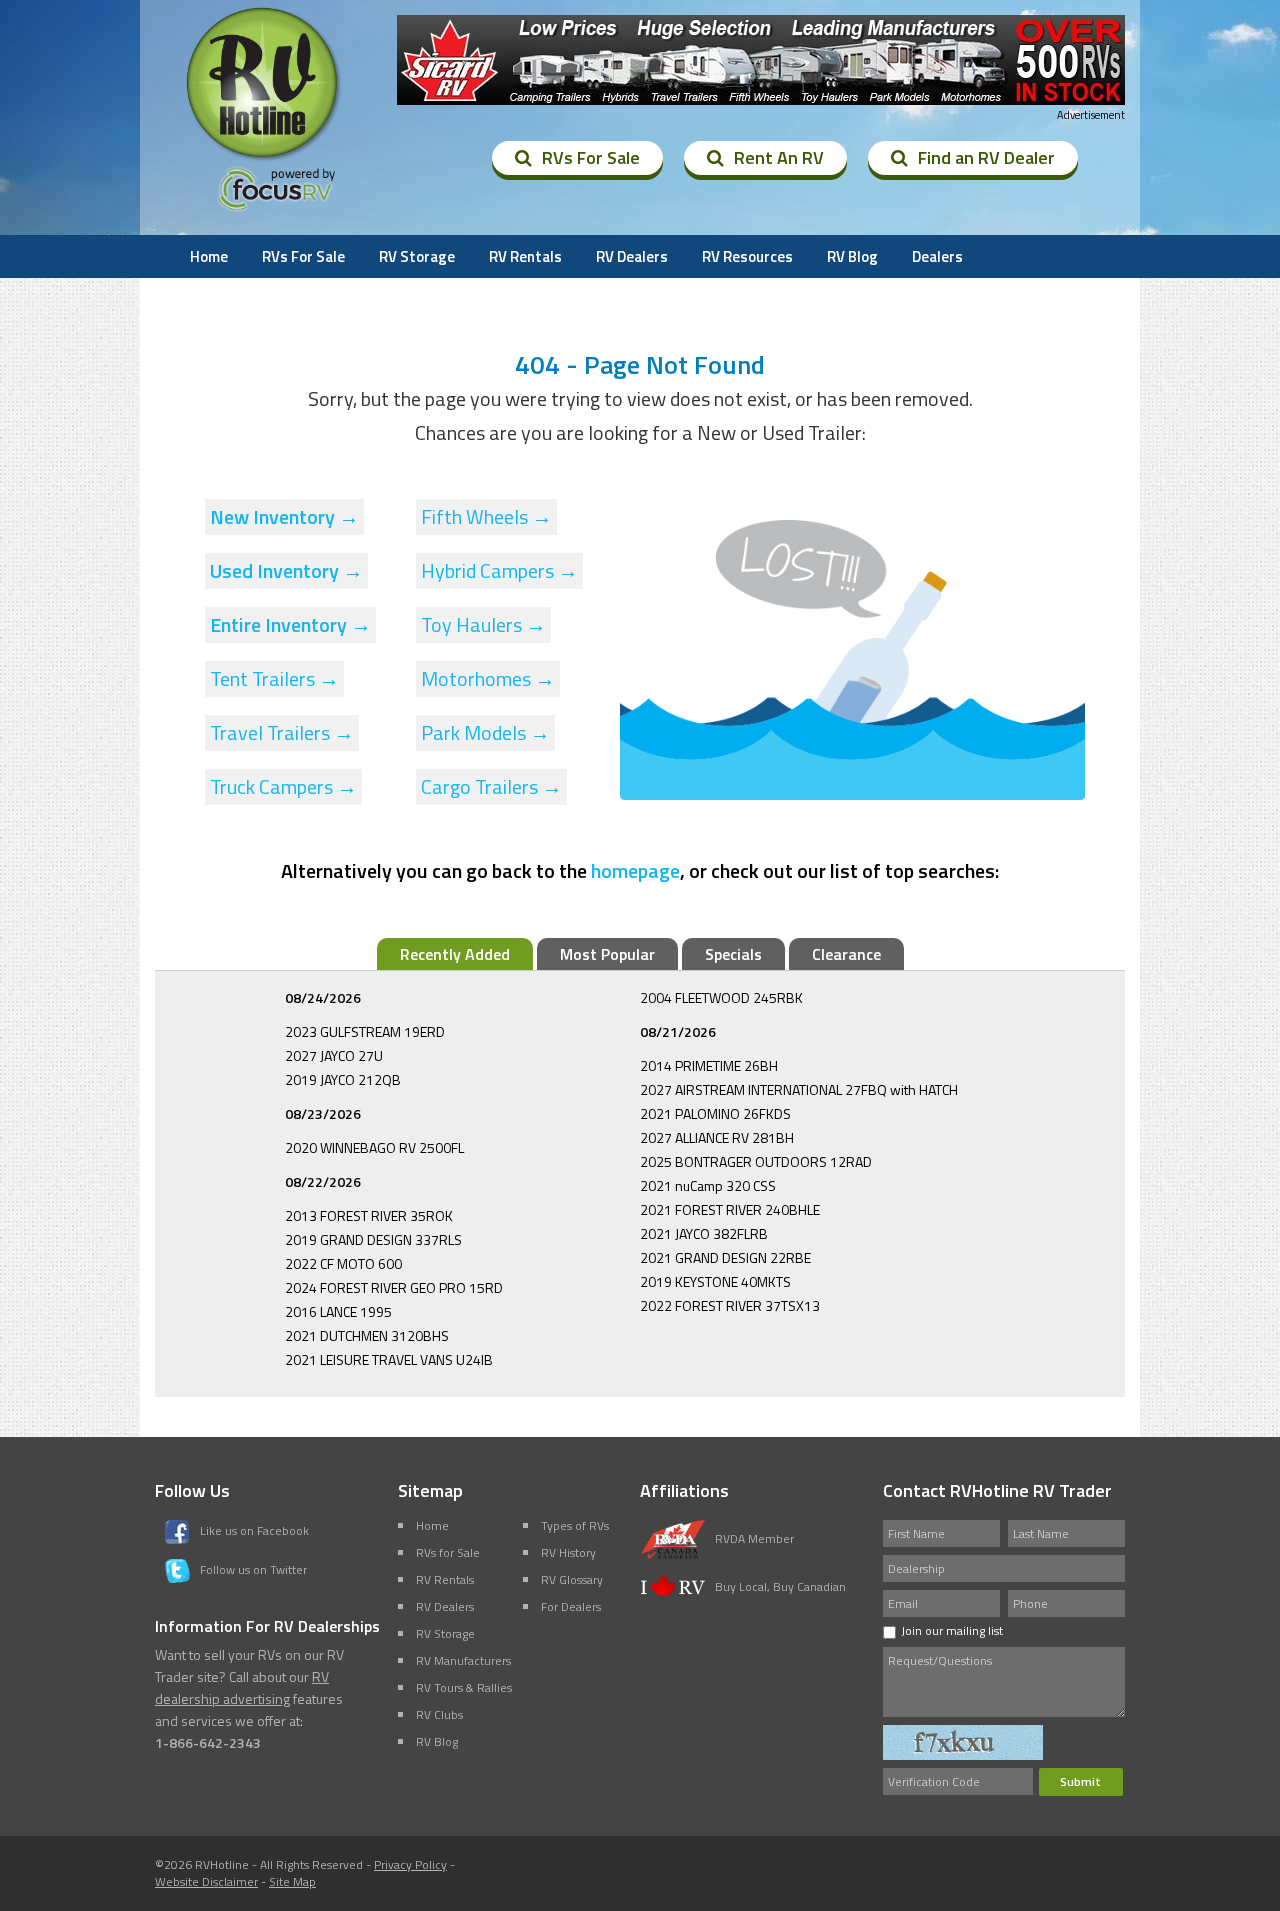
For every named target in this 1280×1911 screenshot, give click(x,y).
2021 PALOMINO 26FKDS (715, 1113)
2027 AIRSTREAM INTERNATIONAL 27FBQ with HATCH (799, 1089)
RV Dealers (632, 256)
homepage (635, 870)
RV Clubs (439, 1714)
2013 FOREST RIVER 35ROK (369, 1215)
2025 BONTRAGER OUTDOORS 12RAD (756, 1161)
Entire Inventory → (290, 624)
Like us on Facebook (254, 1530)
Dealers (937, 256)
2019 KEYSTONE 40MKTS (715, 1281)
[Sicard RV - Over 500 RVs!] (761, 60)
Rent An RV (779, 157)
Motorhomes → (488, 678)
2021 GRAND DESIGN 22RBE (725, 1257)
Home (209, 256)
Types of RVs (575, 1525)
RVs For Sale (591, 157)
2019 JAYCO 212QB (343, 1079)
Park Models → (485, 732)
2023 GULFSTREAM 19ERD (365, 1031)
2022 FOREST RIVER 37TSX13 (730, 1305)
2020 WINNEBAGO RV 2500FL (374, 1147)
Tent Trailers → (274, 678)
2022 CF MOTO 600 (343, 1263)
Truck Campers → (283, 786)
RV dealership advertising (242, 1687)
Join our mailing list (952, 1630)
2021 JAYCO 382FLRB (704, 1233)
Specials (733, 954)
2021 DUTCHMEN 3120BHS (367, 1335)
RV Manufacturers (463, 1660)
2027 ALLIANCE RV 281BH (717, 1137)
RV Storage (417, 256)
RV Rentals (525, 256)
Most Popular (607, 954)
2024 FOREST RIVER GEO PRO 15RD (394, 1287)
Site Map (292, 1881)
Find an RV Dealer (986, 157)
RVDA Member (754, 1538)
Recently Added (455, 954)
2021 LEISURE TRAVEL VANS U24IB (389, 1359)
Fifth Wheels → (486, 516)
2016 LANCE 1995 (338, 1311)
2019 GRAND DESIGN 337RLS (373, 1239)
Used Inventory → (286, 570)
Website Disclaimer (206, 1881)
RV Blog (852, 256)
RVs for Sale (448, 1552)
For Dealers (571, 1606)
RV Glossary (572, 1579)
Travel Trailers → (282, 732)
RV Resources (747, 256)
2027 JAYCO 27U (334, 1055)
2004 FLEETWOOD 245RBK (721, 997)
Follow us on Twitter (253, 1569)
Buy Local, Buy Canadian (780, 1586)
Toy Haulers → (483, 624)
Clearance (846, 954)
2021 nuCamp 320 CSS (708, 1185)
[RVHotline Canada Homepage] (264, 159)
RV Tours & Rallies (464, 1687)
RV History (568, 1552)
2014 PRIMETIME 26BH (709, 1065)
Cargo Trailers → (491, 786)
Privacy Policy (410, 1864)
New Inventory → (284, 516)
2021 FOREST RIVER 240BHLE (730, 1209)
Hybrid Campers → (499, 570)
